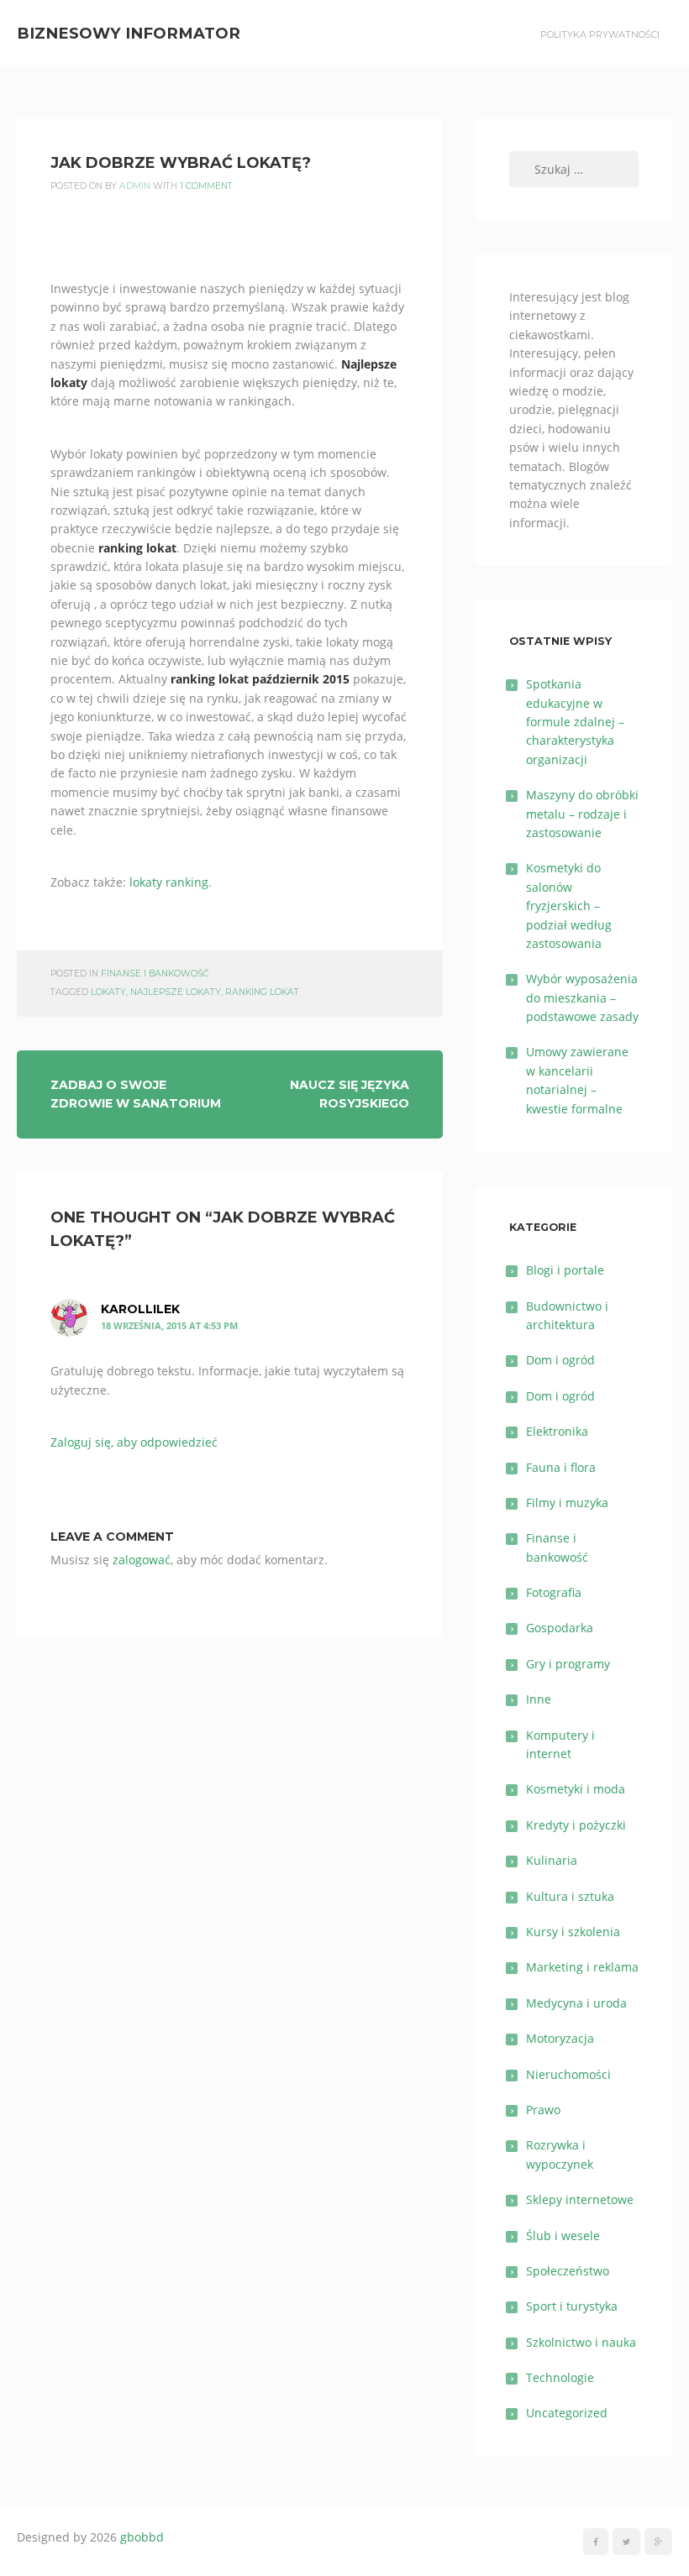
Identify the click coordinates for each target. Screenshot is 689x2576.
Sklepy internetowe (580, 2199)
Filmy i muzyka (567, 1503)
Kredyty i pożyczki (576, 1825)
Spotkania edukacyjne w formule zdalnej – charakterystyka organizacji (575, 722)
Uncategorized (567, 2413)
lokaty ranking (169, 882)
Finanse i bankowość (155, 974)
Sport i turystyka (572, 2306)
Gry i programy (568, 1664)
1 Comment (206, 186)
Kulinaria (552, 1860)
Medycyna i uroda (576, 2003)
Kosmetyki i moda (576, 1789)
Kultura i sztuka (570, 1896)
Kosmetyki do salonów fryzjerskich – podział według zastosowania (569, 906)
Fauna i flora (561, 1467)
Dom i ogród (560, 1360)
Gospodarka (560, 1628)
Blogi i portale (565, 1270)
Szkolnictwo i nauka (581, 2342)
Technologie (560, 2377)
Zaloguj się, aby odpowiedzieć (134, 1442)
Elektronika (557, 1431)
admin (135, 186)
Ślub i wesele (563, 2236)
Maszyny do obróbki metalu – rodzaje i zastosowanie (582, 814)
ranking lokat (262, 992)
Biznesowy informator (129, 33)
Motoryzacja (560, 2038)
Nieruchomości (568, 2074)
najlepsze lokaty (176, 992)
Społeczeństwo (568, 2271)
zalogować (142, 1560)
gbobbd (142, 2537)
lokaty (108, 992)
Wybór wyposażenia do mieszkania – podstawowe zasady (582, 997)
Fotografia (554, 1592)
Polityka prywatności (600, 34)
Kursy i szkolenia (573, 1932)
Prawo (543, 2110)
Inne (539, 1699)
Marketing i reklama (582, 1967)
